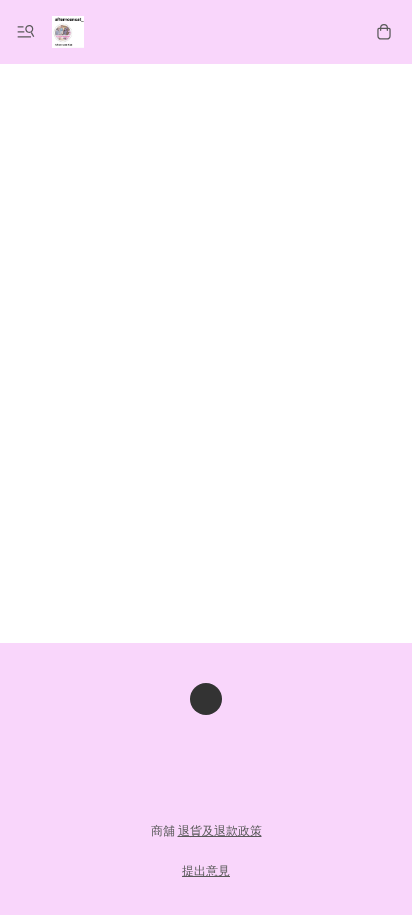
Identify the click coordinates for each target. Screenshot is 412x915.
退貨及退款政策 (220, 831)
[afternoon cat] (68, 32)
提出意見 (206, 871)
